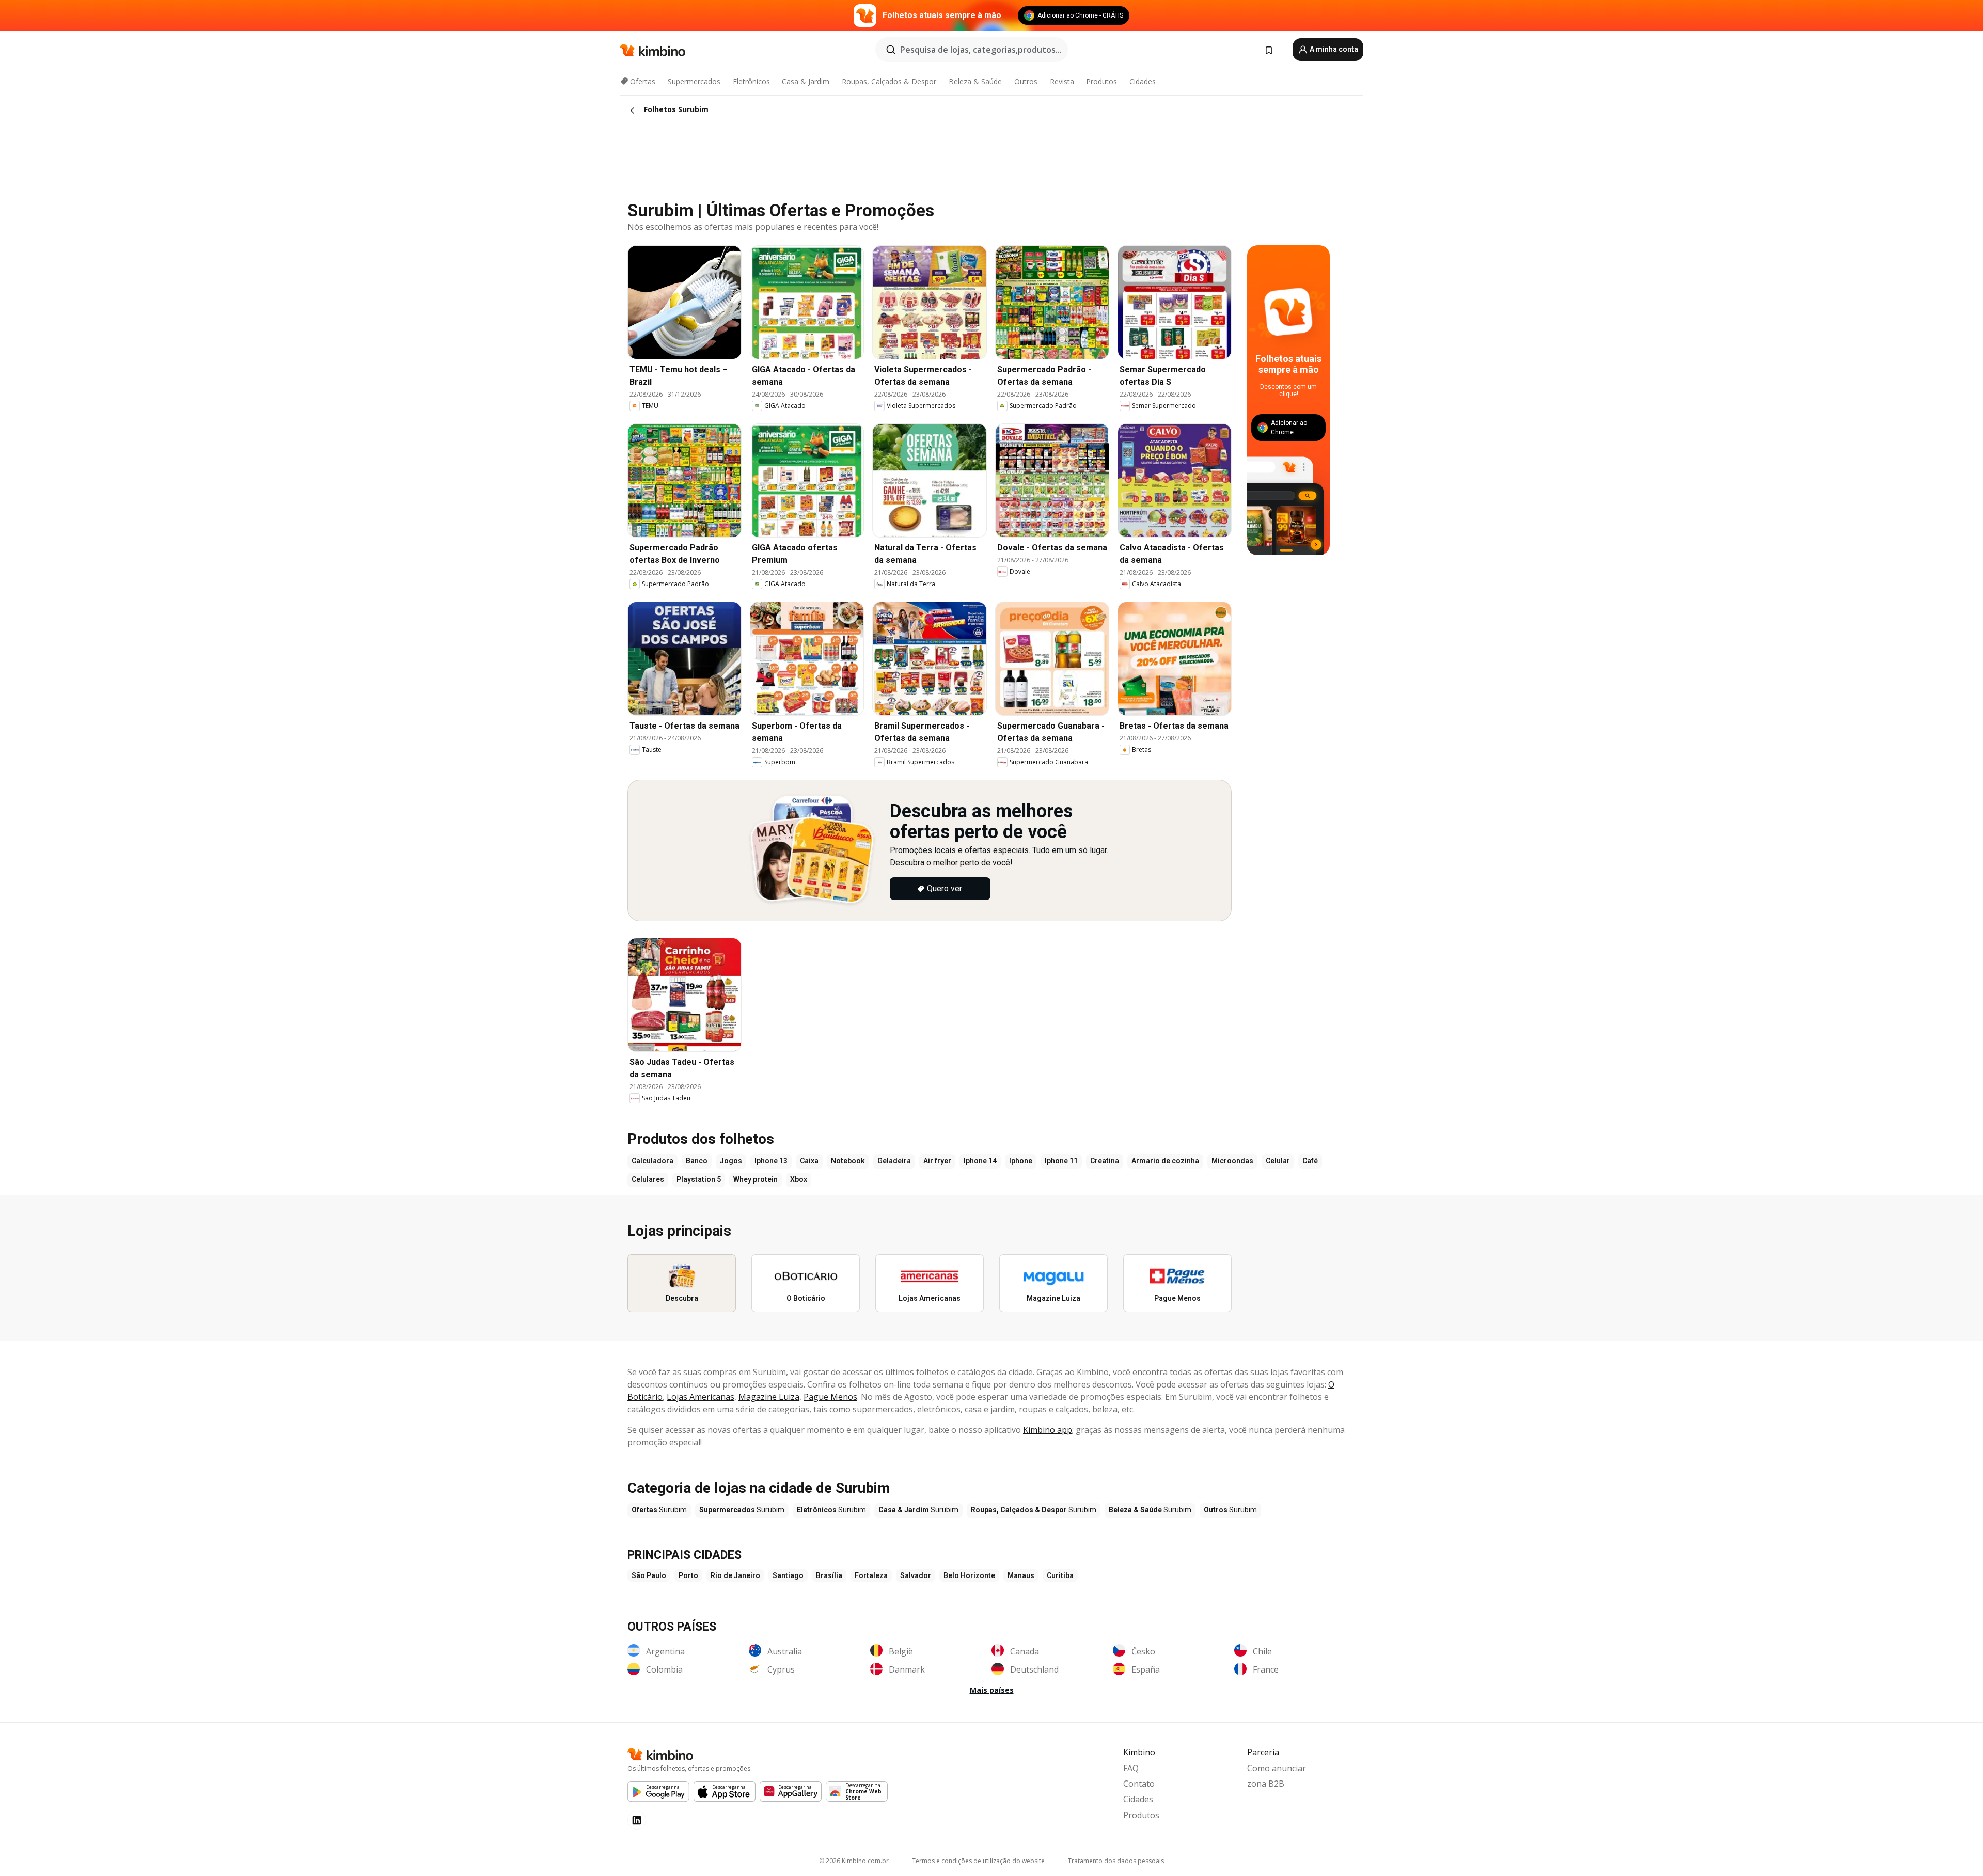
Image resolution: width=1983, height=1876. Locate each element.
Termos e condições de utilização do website (978, 1861)
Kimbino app (1048, 1430)
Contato (1139, 1784)
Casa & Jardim (806, 81)
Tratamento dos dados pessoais (1116, 1861)
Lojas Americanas (701, 1397)
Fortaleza (871, 1575)
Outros (1026, 81)
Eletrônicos (751, 81)
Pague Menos (830, 1397)
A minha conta (1333, 49)
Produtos (1101, 81)
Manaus (1021, 1575)
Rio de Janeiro (735, 1575)
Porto (688, 1575)
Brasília (829, 1575)
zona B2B (1266, 1784)
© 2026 (854, 1861)
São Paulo (649, 1575)
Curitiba (1060, 1575)
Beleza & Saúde (975, 81)
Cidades (1143, 81)
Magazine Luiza (769, 1397)
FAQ (1131, 1768)
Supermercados (694, 81)
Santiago (788, 1575)
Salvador (916, 1575)
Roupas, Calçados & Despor (889, 81)
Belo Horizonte (969, 1575)
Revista (1062, 81)
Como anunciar (1277, 1768)
